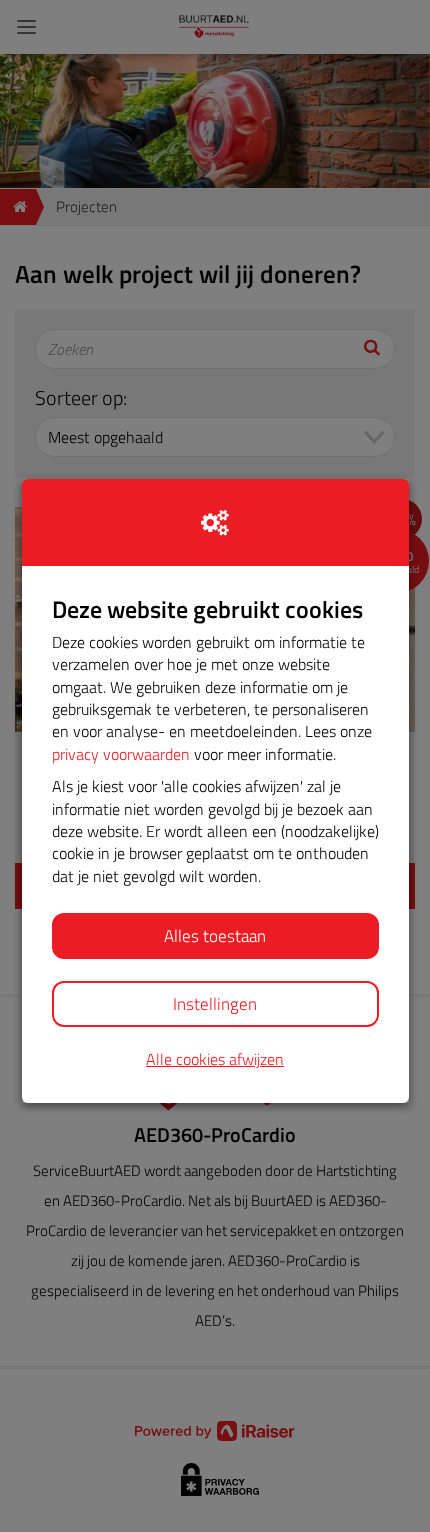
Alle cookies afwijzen (215, 1059)
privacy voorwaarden (121, 754)
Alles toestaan (215, 936)
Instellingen (215, 1004)
